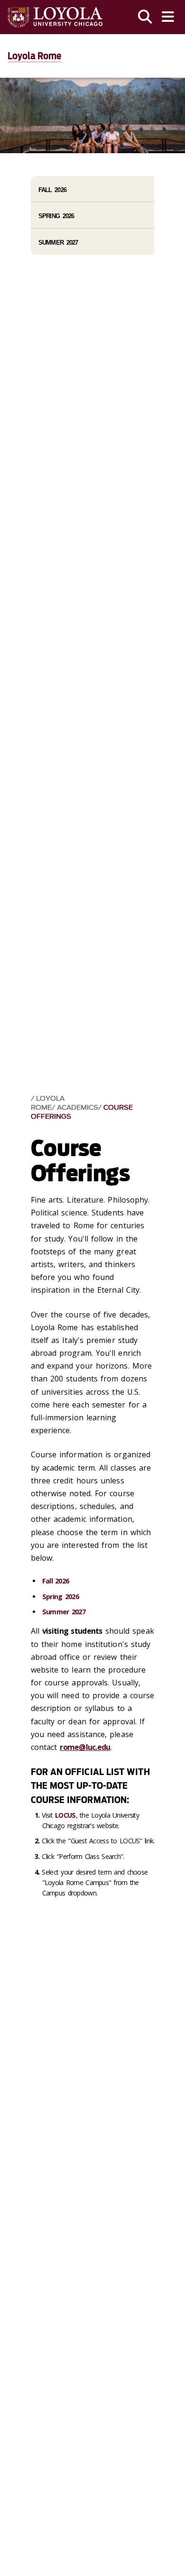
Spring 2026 (60, 1596)
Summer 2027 (64, 1612)
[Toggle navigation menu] (168, 17)
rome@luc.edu (85, 1747)
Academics (78, 1108)
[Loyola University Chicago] (55, 17)
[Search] (145, 17)
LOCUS (65, 1815)
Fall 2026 (56, 1581)
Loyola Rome (34, 56)
